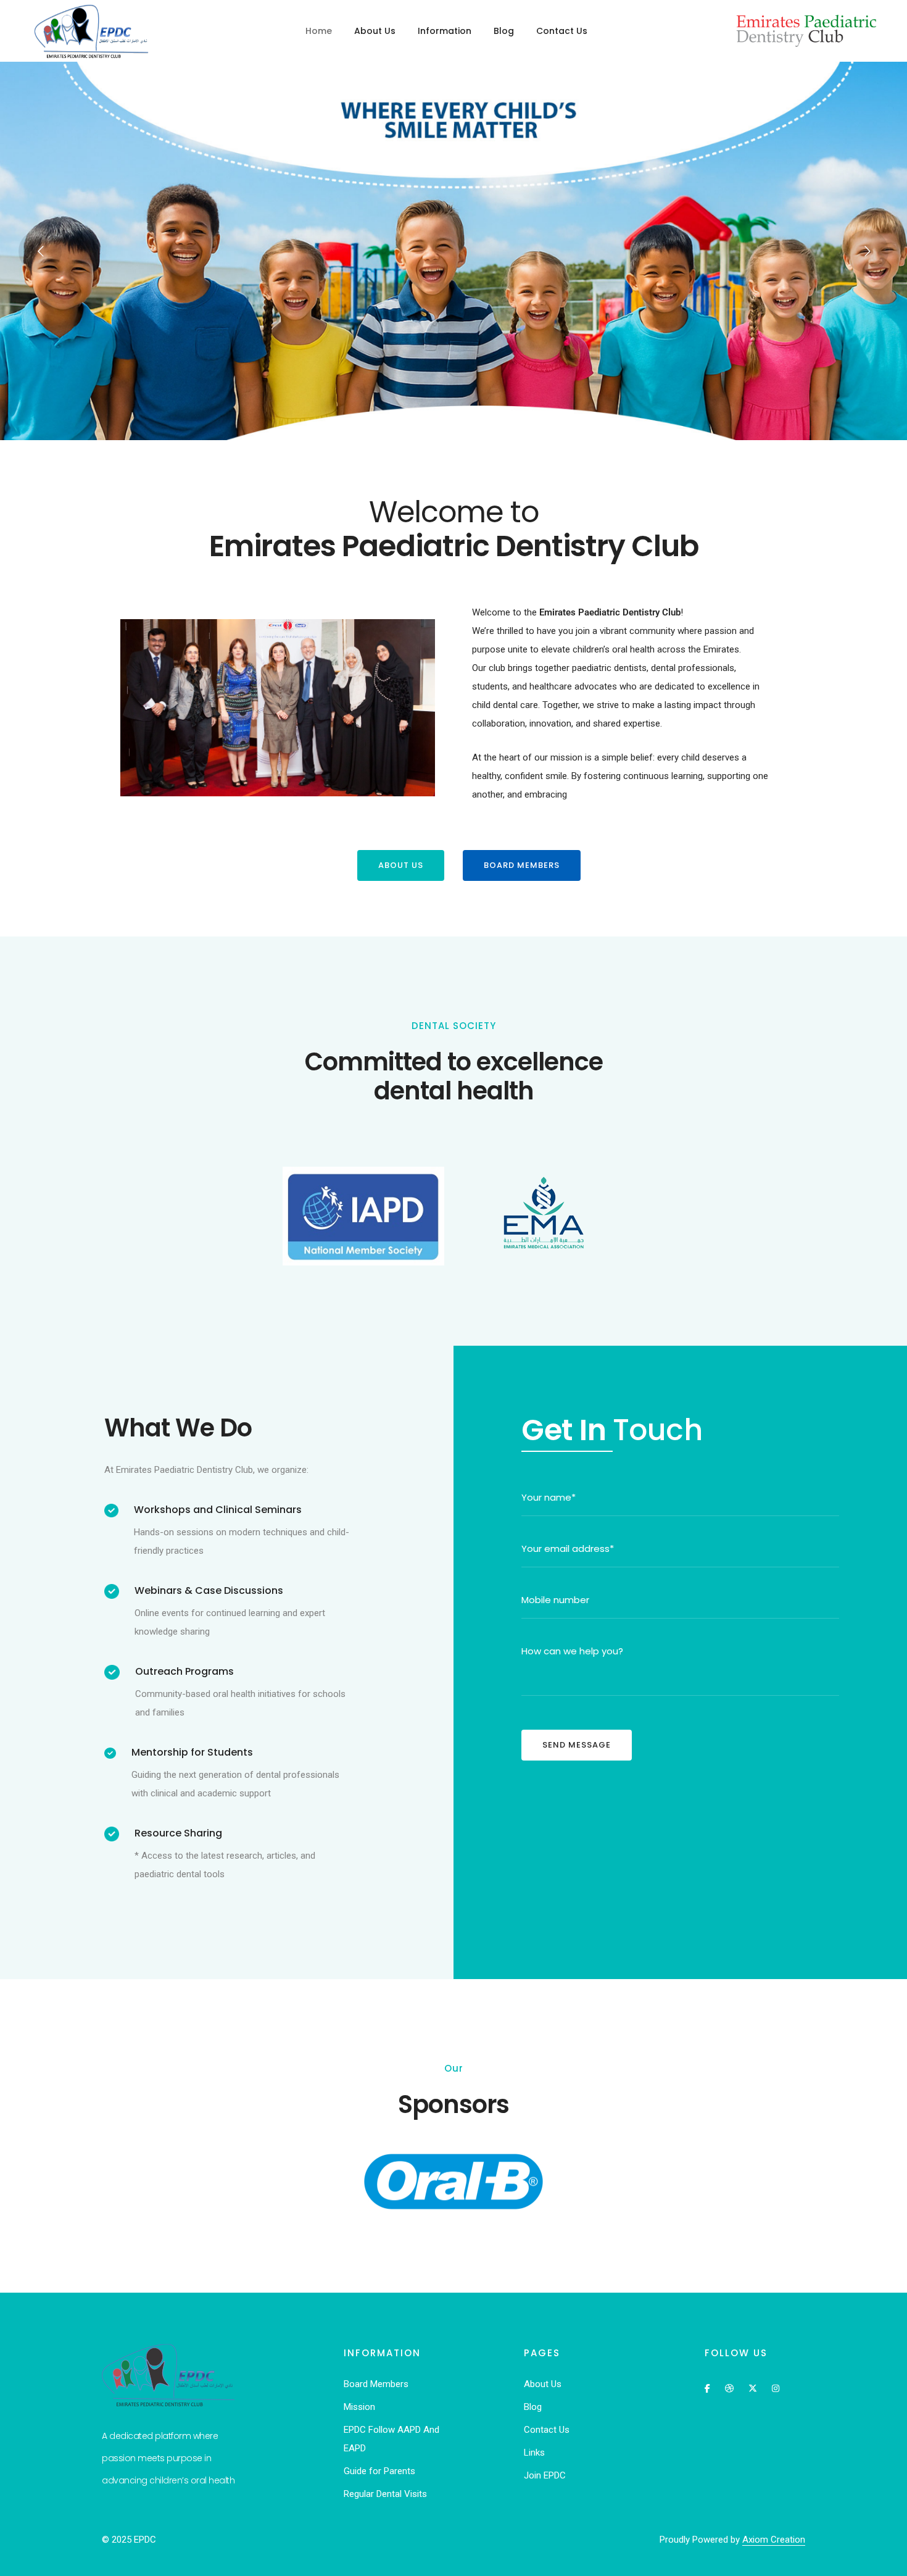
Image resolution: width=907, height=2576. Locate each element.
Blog (504, 31)
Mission (359, 2407)
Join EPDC (545, 2475)
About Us (375, 31)
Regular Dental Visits (385, 2494)
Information (445, 31)
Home (319, 31)
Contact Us (562, 31)
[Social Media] (707, 2387)
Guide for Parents (379, 2471)
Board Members (376, 2384)
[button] (401, 865)
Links (534, 2453)
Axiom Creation (774, 2540)
